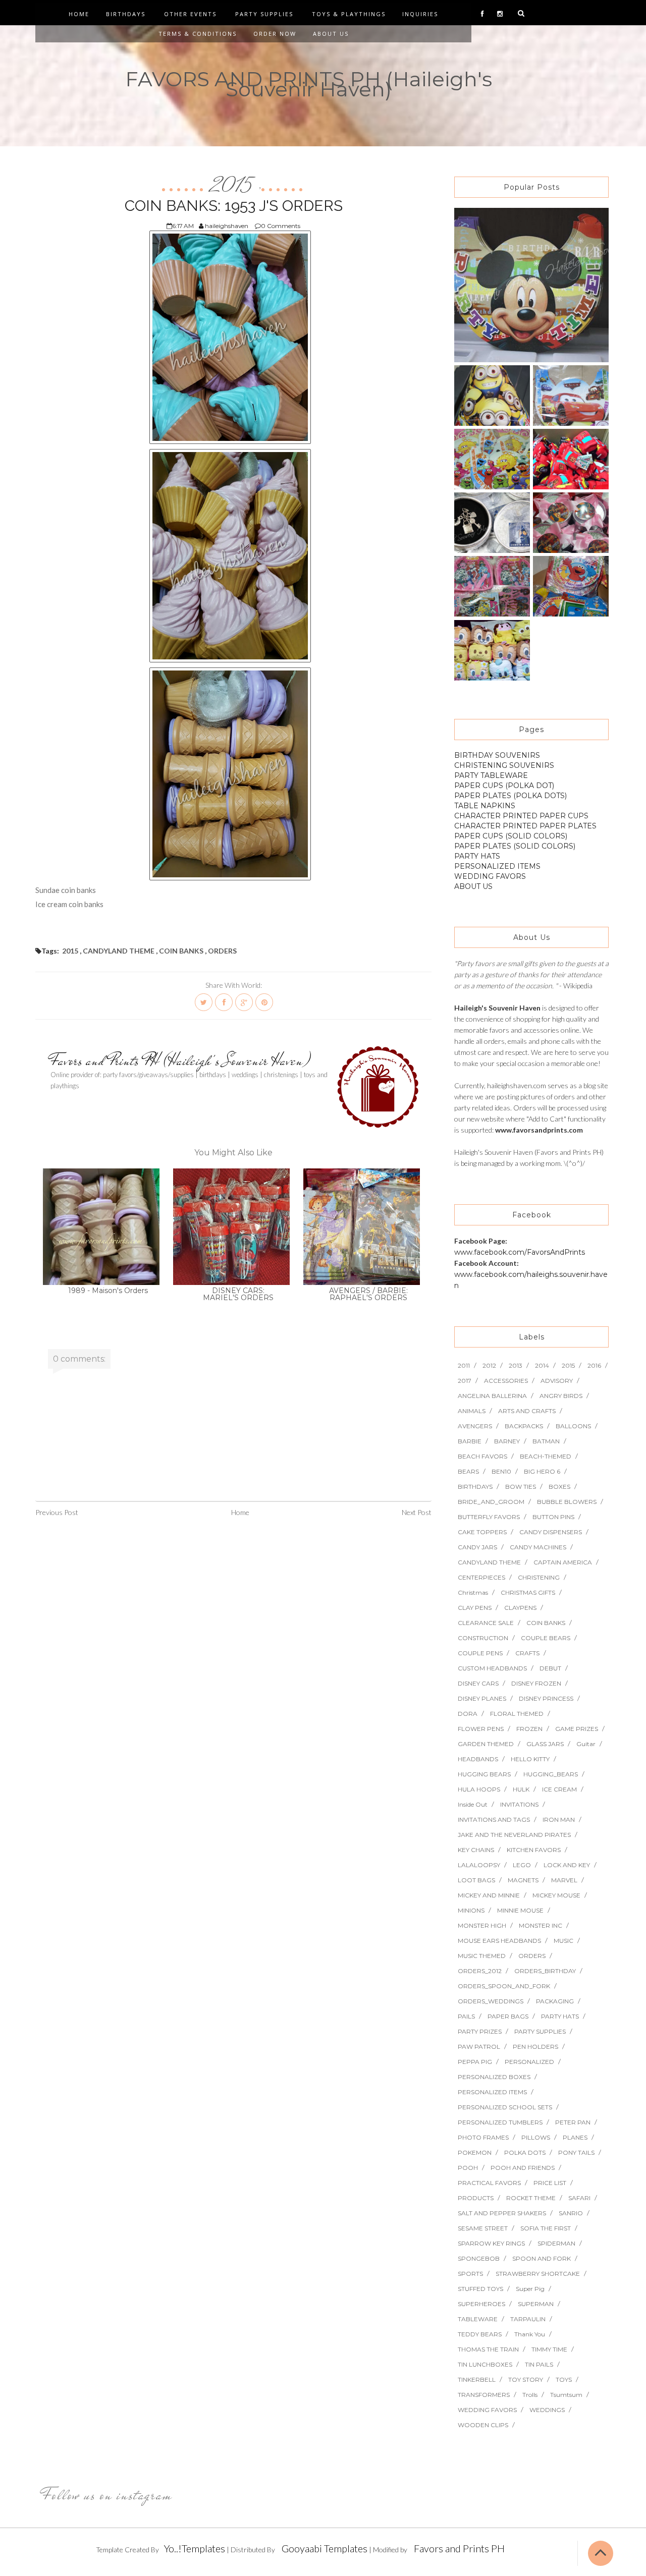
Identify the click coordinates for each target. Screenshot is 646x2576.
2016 (594, 1365)
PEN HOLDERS (535, 2047)
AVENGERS (475, 1426)
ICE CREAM (559, 1789)
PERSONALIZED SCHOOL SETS (505, 2107)
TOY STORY (526, 2379)
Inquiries (420, 14)
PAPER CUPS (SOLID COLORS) (511, 836)
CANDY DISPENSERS (551, 1532)
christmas (473, 1592)
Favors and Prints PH (459, 2548)
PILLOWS (536, 2137)
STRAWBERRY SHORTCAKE (538, 2274)
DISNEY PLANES (482, 1698)
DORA (468, 1714)
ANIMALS (472, 1411)
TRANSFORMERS (484, 2395)
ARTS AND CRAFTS (527, 1411)
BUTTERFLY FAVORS (489, 1517)
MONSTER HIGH (482, 1925)
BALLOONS (573, 1426)
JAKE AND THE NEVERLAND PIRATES (514, 1835)
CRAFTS (527, 1653)
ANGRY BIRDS (561, 1396)
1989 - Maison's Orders (108, 1291)
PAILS (466, 2016)
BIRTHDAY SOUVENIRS (497, 755)
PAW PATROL (479, 2047)
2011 (464, 1365)
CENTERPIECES (481, 1577)
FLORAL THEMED (517, 1714)
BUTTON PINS (553, 1517)
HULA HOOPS (479, 1789)
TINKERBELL (477, 2379)
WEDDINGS (547, 2410)
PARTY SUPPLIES (540, 2031)
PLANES (575, 2137)
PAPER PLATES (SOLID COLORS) (515, 846)
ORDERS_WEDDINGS (491, 2001)
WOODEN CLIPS (483, 2425)
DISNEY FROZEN (536, 1683)
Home (79, 14)
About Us (331, 34)
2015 (233, 186)
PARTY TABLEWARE (491, 775)
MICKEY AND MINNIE (489, 1895)
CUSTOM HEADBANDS (492, 1668)
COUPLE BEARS (546, 1638)
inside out (473, 1804)
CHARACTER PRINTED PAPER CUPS (521, 816)
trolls (530, 2395)
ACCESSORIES (506, 1381)
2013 (516, 1365)
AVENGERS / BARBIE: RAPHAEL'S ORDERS (368, 1294)
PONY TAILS (576, 2152)
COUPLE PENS (480, 1653)
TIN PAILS (539, 2364)
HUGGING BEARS (484, 1774)
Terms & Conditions (198, 34)
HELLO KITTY (530, 1759)
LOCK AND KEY (567, 1865)
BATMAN (546, 1441)
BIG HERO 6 (542, 1471)
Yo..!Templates (195, 2548)
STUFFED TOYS (480, 2289)
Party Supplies (264, 14)
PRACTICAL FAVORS (489, 2183)
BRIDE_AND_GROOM (491, 1502)
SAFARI (579, 2198)
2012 (489, 1365)
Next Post (417, 1512)
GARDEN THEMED (486, 1744)
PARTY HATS (477, 856)
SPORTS (470, 2274)
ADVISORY (557, 1381)
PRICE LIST (550, 2183)
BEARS (468, 1471)
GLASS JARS (545, 1744)
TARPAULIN (528, 2319)
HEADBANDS (478, 1759)
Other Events (190, 14)
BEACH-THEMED (546, 1456)
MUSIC (563, 1941)
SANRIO (571, 2213)
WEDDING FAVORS (490, 876)
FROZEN (529, 1729)
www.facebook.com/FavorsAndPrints (520, 1252)
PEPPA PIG (475, 2062)
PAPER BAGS (508, 2016)
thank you (530, 2334)
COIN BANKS (181, 951)
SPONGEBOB (479, 2258)
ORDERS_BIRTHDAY (545, 1971)
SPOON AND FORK (542, 2258)
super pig (530, 2289)
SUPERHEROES (481, 2304)
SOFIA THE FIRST (546, 2228)
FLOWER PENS (481, 1729)
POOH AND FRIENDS (523, 2168)
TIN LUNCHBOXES (485, 2364)
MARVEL (564, 1880)
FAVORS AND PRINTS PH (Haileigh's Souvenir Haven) (309, 84)
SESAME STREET (483, 2228)
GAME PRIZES (577, 1729)
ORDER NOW (275, 34)
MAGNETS (523, 1880)
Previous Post (57, 1512)
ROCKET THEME (531, 2198)
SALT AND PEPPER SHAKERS (502, 2213)
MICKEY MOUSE (556, 1895)
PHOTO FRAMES (483, 2137)
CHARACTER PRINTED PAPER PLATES (525, 826)
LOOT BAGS (476, 1880)
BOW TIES (521, 1487)
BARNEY (507, 1441)
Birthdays (126, 14)
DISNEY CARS (478, 1683)
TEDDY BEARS (480, 2334)
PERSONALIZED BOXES (494, 2077)
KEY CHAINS (476, 1850)
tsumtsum (566, 2395)
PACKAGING (555, 2001)
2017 (465, 1381)
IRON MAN (559, 1819)
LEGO (522, 1865)
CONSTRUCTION (483, 1638)
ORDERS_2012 (480, 1971)
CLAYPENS (520, 1608)
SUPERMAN (536, 2304)
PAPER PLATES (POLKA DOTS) (510, 796)
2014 (542, 1365)
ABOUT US (473, 886)
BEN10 (501, 1471)
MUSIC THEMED (482, 1956)
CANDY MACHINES (538, 1547)
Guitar (586, 1744)
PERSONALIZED (529, 2062)
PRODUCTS (476, 2198)
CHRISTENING (539, 1577)
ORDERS (222, 951)
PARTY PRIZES (480, 2031)
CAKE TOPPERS (482, 1532)
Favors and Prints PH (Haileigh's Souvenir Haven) (181, 1060)
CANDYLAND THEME (119, 951)
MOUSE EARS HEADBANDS (499, 1941)
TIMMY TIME (549, 2349)
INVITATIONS (519, 1804)
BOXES (559, 1487)
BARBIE (470, 1441)
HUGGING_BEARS (551, 1774)
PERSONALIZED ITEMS (497, 866)
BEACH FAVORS (482, 1456)
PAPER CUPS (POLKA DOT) (504, 786)
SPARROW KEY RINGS (491, 2243)
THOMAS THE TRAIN (488, 2349)
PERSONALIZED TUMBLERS (500, 2122)
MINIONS (471, 1910)
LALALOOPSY (479, 1865)
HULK (521, 1789)
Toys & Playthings (349, 14)
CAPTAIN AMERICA (563, 1562)
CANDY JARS (477, 1547)
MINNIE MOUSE (520, 1910)
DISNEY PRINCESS (546, 1698)
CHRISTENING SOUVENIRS (504, 765)
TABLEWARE (478, 2319)
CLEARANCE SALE (486, 1623)
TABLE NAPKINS (485, 806)
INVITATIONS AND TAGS (494, 1819)
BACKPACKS (524, 1426)
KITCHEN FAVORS (534, 1850)
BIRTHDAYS (475, 1487)
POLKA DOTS (525, 2152)
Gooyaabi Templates (325, 2548)
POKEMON (475, 2152)
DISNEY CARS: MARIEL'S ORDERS (238, 1294)
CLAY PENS (475, 1608)
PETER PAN (573, 2122)
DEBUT (550, 1668)
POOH (468, 2168)
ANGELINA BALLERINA (492, 1396)
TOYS (564, 2379)
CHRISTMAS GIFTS (528, 1592)
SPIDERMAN (556, 2243)
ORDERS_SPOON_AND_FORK (504, 1986)
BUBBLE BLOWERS (567, 1502)
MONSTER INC (541, 1925)
